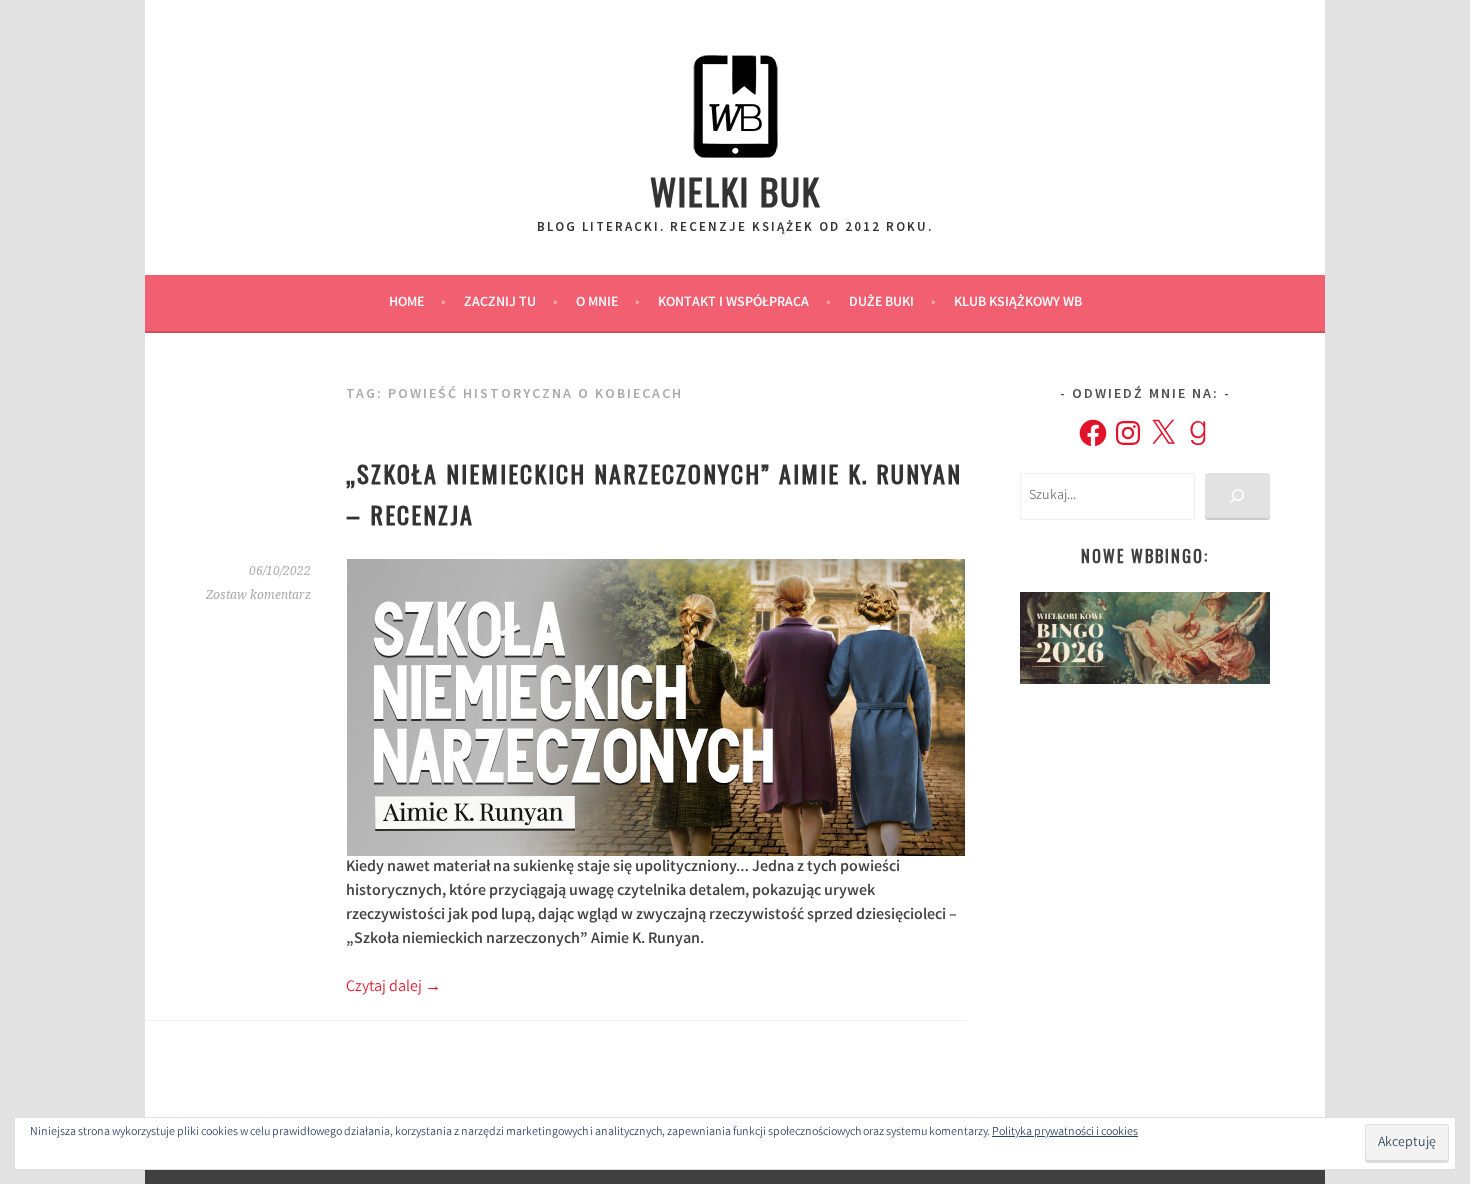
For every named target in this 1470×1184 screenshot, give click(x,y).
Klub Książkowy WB (1018, 303)
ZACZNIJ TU (500, 303)
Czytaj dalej (393, 987)
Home (406, 303)
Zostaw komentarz (258, 595)
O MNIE (597, 303)
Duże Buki (881, 303)
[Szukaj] (1237, 496)
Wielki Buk (735, 190)
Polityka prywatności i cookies (1065, 1132)
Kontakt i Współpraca (733, 303)
